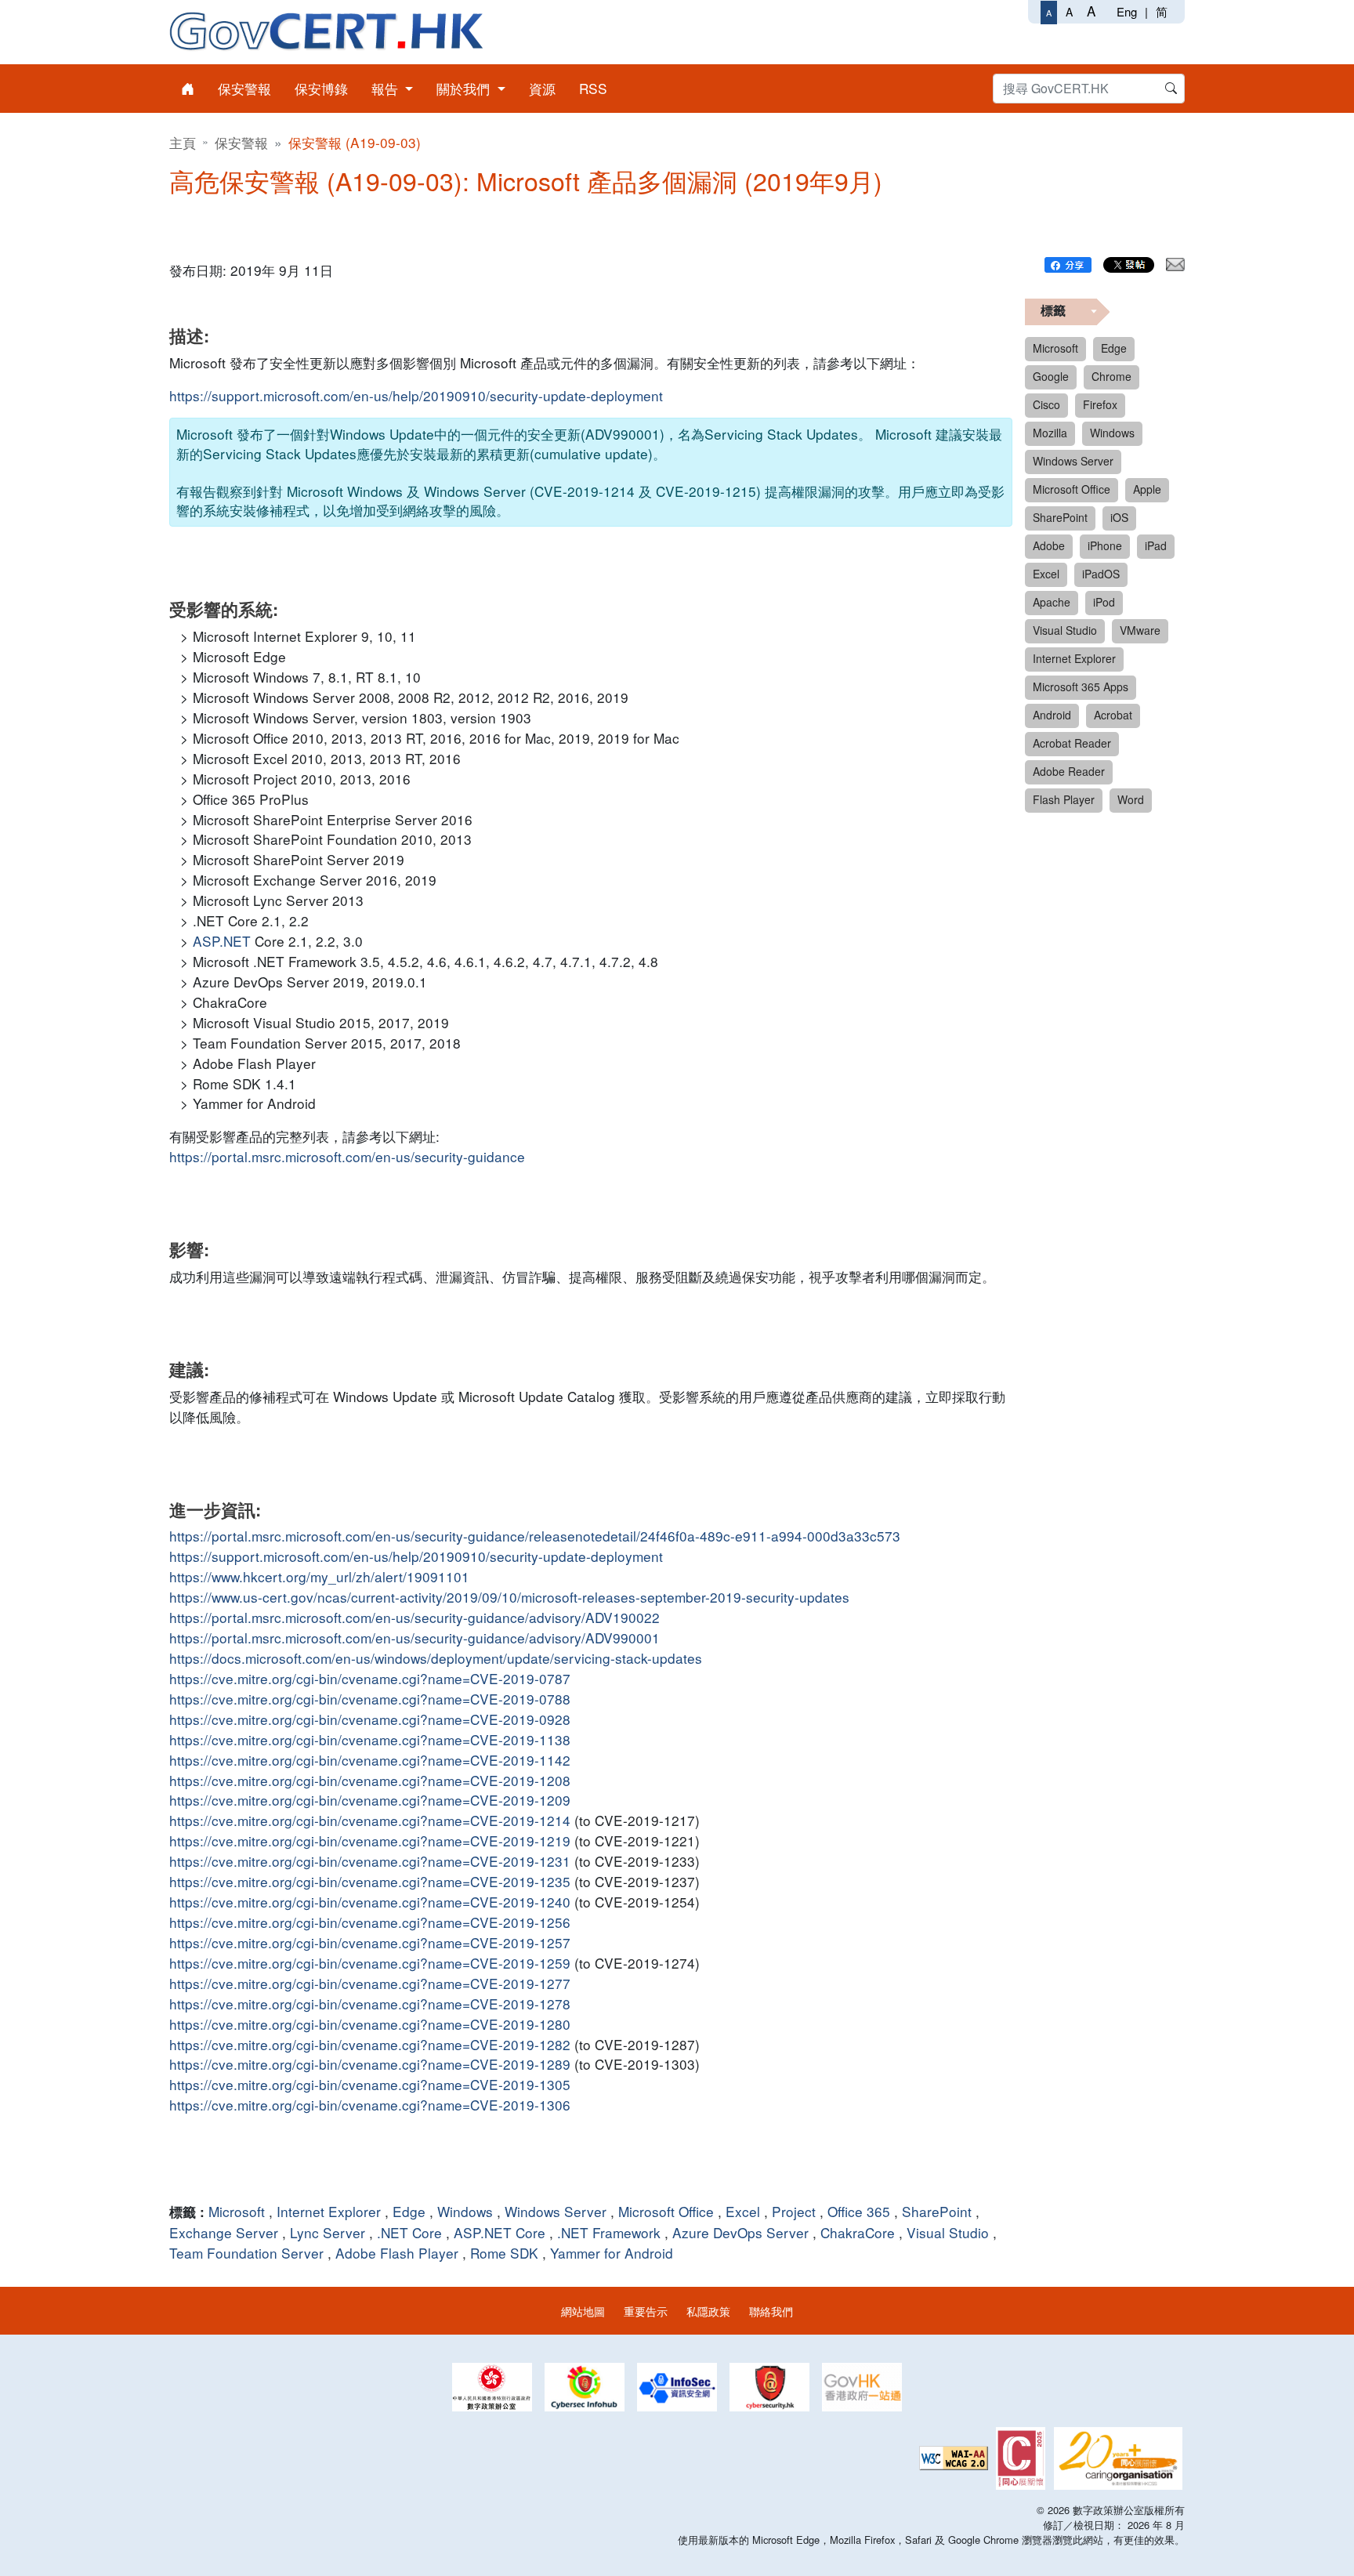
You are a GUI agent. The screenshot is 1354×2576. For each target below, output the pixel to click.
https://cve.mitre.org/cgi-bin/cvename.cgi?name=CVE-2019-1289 (370, 2064)
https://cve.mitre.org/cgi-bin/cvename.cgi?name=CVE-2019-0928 (370, 1719)
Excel (743, 2211)
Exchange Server (224, 2232)
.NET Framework (609, 2232)
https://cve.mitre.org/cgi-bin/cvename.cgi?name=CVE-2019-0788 (370, 1699)
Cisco (1046, 404)
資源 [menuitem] (542, 88)
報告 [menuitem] (387, 88)
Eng (1127, 11)
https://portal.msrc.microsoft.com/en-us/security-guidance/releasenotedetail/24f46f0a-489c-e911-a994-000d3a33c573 (535, 1536)
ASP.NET (222, 941)
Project (794, 2211)
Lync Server (328, 2232)
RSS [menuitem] (593, 88)
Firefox (1100, 404)
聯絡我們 (771, 2311)
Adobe (1049, 545)
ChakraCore (858, 2232)
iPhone (1105, 545)
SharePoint (937, 2211)
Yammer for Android (612, 2253)
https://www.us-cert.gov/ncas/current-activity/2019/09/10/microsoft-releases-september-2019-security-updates (509, 1597)
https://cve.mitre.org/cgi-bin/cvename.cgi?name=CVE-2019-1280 (370, 2024)
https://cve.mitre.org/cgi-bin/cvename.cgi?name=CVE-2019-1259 (370, 1963)
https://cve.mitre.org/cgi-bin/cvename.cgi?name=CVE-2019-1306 (370, 2105)
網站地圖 (583, 2311)
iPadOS (1101, 574)
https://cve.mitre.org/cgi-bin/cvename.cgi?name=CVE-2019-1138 (370, 1739)
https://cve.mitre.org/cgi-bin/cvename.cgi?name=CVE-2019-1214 (370, 1820)
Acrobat (1113, 715)
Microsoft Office (666, 2211)
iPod (1104, 602)
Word (1131, 799)
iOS (1119, 517)
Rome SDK (504, 2253)
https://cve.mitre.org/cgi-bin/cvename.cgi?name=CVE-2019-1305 (370, 2084)
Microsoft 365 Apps (1081, 687)
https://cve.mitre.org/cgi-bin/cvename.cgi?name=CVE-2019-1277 (370, 1983)
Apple (1147, 489)
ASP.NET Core (500, 2232)
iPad (1156, 545)
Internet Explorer (329, 2211)
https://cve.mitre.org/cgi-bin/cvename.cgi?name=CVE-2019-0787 (370, 1678)
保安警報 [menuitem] (244, 88)
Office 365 (859, 2211)
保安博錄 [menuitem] (321, 88)
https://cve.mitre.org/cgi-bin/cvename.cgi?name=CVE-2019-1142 (370, 1760)
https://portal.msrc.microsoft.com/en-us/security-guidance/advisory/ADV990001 (415, 1638)
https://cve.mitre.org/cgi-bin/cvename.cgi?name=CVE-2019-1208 (370, 1780)
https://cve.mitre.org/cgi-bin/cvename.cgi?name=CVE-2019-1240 (370, 1902)
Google (1051, 376)
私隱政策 (708, 2311)
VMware (1140, 630)
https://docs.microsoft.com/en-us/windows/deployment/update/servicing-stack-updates (436, 1658)
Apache (1052, 602)
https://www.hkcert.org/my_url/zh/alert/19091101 (319, 1576)
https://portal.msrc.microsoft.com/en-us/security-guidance (347, 1156)
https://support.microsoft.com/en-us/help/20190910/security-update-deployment (416, 395)
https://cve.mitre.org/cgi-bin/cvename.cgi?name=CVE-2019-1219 (370, 1841)
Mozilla (1050, 433)
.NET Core (409, 2232)
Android (1052, 715)
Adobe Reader (1069, 771)
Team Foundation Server (246, 2253)
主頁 (183, 142)
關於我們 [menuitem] (465, 88)
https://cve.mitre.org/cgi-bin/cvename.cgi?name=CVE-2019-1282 (370, 2044)
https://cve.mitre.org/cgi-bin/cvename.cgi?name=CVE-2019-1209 (370, 1800)
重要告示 (646, 2311)
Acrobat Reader (1072, 743)
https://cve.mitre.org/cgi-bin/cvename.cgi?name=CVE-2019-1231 (370, 1861)
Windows (465, 2211)
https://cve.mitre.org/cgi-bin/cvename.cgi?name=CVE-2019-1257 (370, 1942)
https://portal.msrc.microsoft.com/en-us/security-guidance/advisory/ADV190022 (415, 1617)
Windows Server (556, 2211)
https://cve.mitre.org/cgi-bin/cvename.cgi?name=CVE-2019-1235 (370, 1881)
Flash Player (1064, 799)
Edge (409, 2211)
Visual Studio (948, 2232)
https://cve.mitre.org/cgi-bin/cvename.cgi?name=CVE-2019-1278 (370, 2004)
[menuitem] (188, 89)
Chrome (1111, 376)
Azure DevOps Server (740, 2232)
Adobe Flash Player (397, 2253)
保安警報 (241, 142)
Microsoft (237, 2211)
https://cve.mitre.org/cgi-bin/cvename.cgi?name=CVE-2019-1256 (370, 1922)
